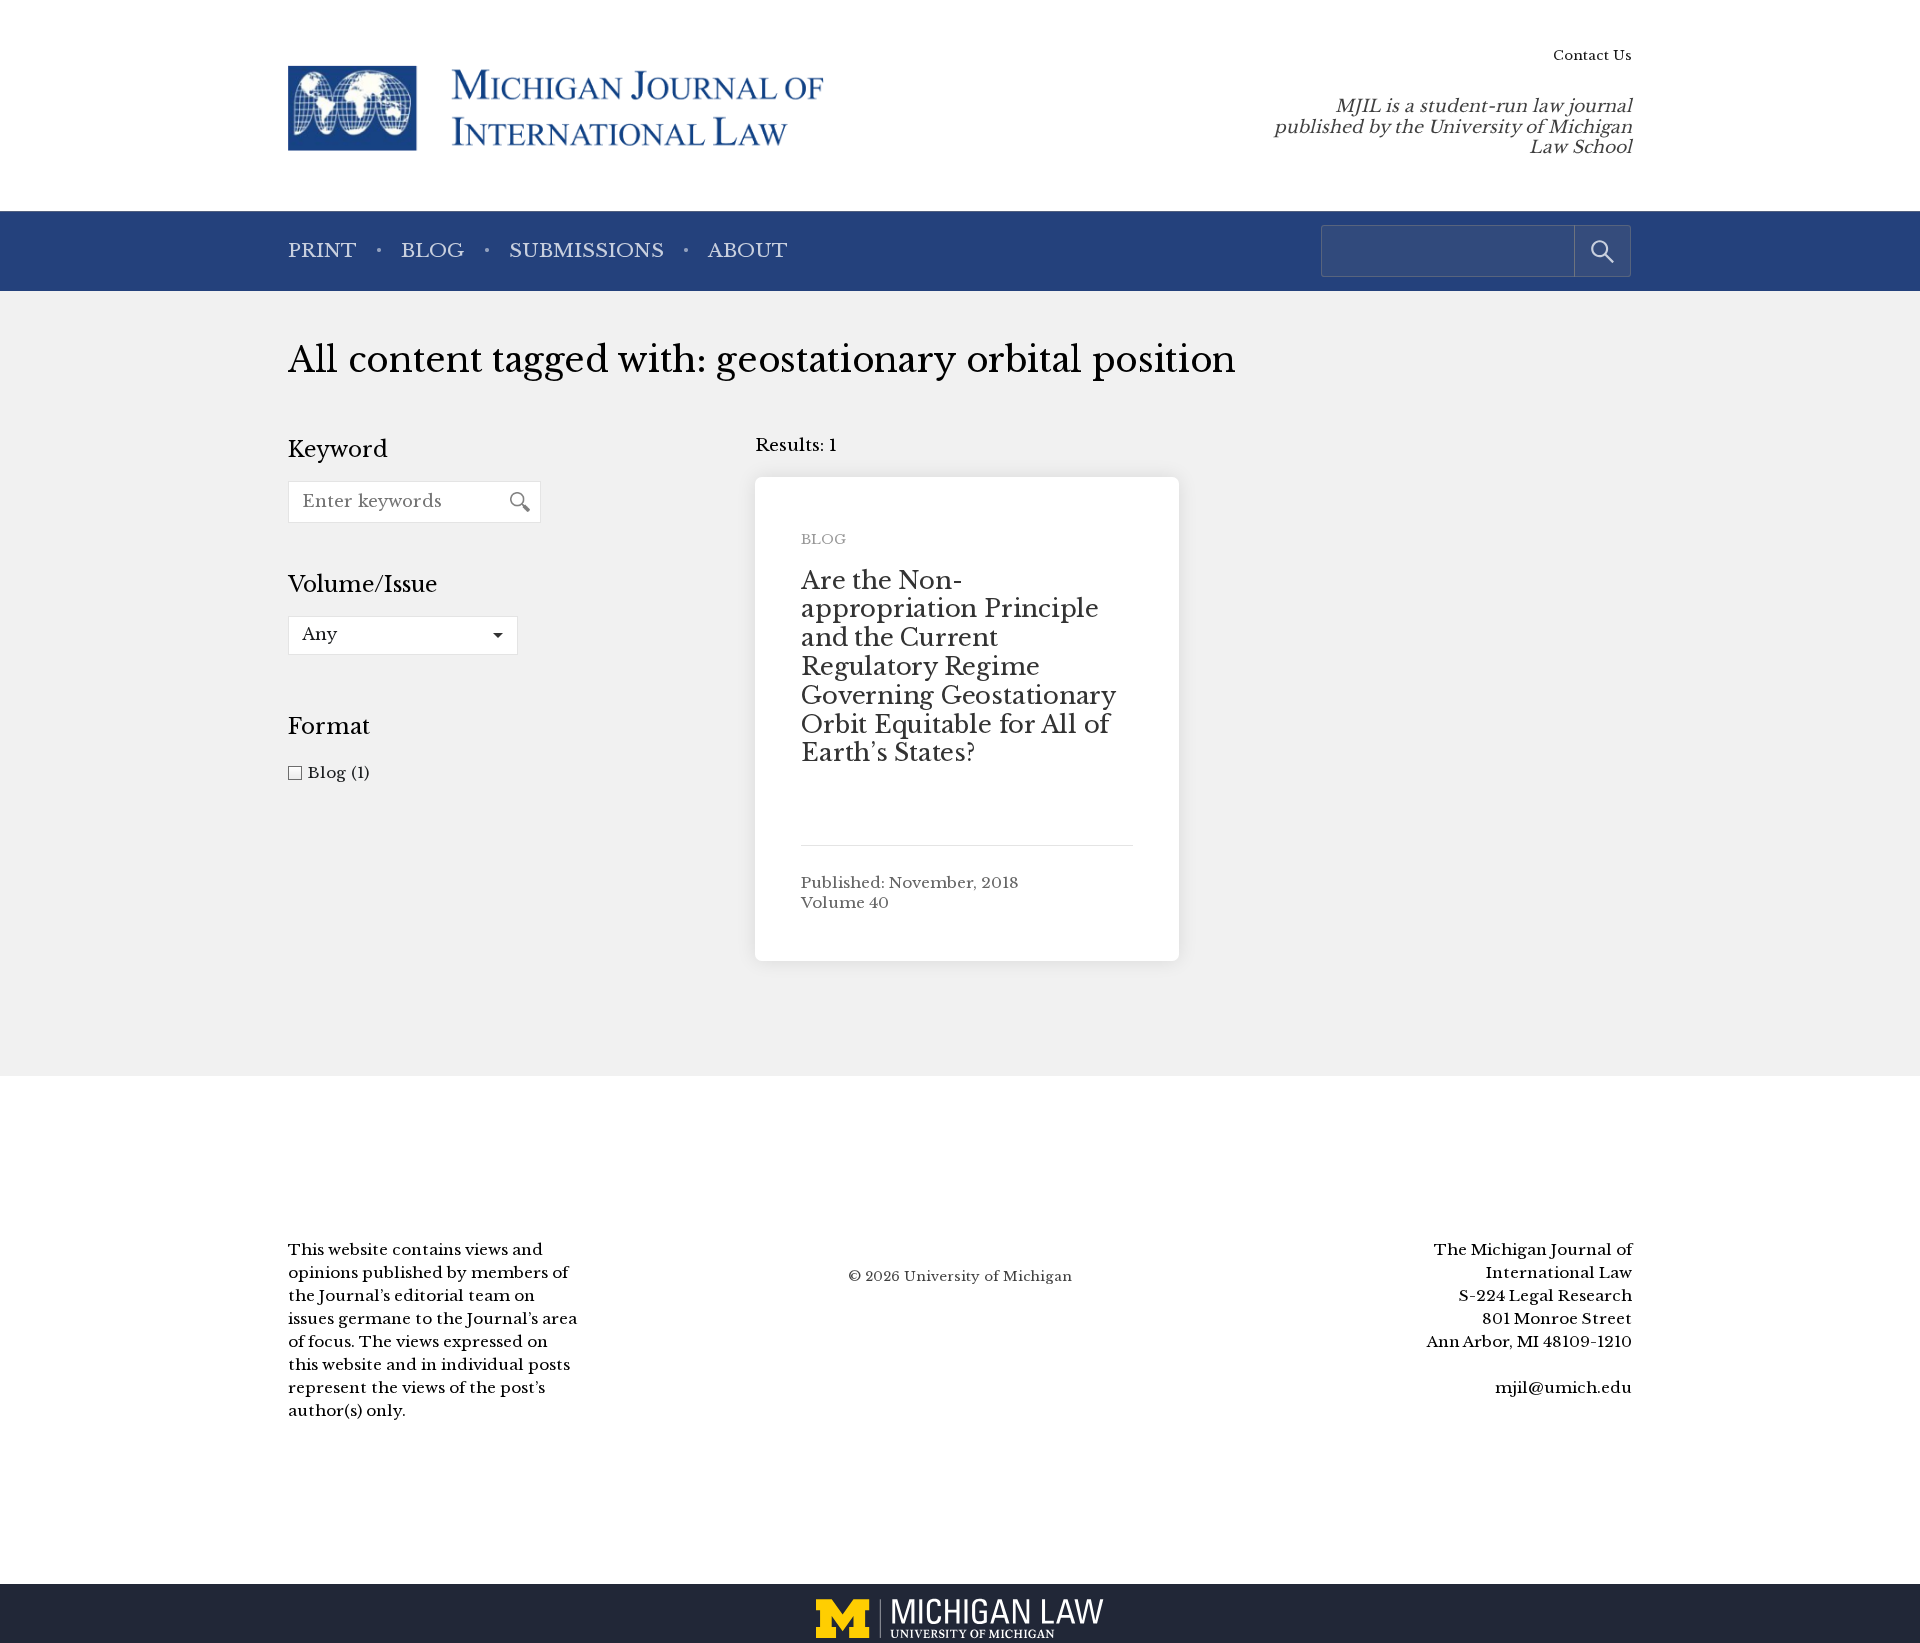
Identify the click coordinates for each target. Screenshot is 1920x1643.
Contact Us (1592, 55)
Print (322, 250)
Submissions (586, 250)
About (748, 250)
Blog (432, 250)
